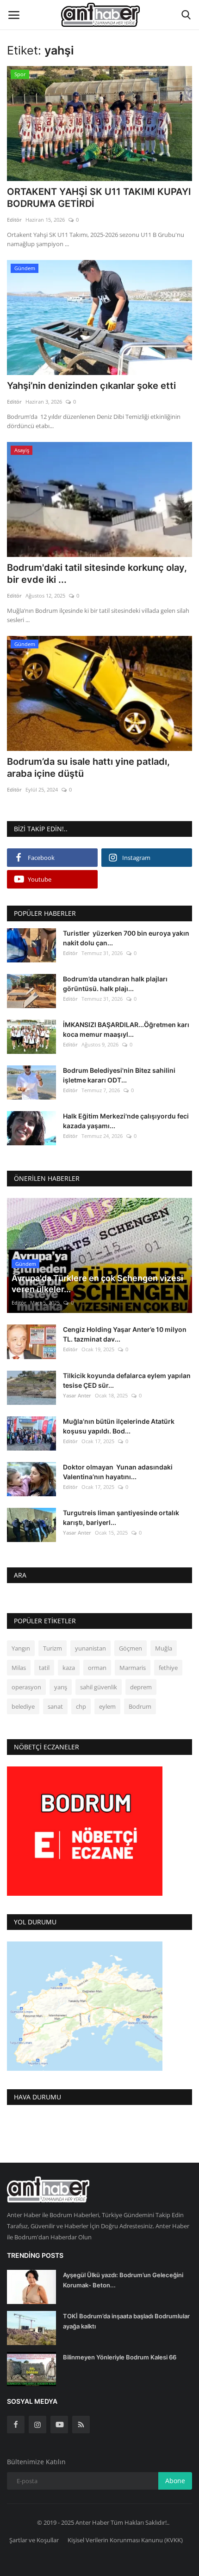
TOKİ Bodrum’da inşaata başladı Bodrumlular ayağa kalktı (126, 2321)
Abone (175, 2481)
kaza (69, 1668)
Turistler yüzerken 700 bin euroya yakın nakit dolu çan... (126, 938)
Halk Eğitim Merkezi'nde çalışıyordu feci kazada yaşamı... (126, 1121)
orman (97, 1668)
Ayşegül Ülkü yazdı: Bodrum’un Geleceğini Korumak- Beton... (123, 2280)
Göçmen (131, 1648)
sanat (55, 1706)
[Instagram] (37, 2425)
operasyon (26, 1687)
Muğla (164, 1648)
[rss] (81, 2425)
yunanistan (90, 1648)
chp (81, 1706)
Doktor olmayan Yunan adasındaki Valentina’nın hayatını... (118, 1472)
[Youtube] (59, 2425)
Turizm (53, 1648)
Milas (19, 1668)
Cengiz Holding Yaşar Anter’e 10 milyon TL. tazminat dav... (125, 1334)
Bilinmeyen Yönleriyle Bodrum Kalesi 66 (120, 2357)
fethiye (168, 1668)
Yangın (21, 1648)
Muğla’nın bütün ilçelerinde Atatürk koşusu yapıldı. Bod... (119, 1426)
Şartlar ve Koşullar (34, 2540)
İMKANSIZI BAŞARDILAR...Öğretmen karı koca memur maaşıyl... (126, 1029)
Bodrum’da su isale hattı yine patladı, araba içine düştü (88, 768)
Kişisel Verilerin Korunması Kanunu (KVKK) (125, 2540)
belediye (23, 1706)
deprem (141, 1687)
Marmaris (133, 1668)
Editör (14, 220)
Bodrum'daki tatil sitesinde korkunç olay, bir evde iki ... (97, 574)
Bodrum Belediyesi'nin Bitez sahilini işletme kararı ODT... (119, 1075)
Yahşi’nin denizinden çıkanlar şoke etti (91, 386)
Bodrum (140, 1706)
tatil (44, 1668)
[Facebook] (16, 2425)
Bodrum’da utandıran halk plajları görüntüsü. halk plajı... (115, 984)
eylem (107, 1706)
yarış (61, 1687)
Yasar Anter (77, 1395)
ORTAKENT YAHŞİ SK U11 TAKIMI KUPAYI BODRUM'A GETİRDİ (99, 198)
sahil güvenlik (99, 1687)
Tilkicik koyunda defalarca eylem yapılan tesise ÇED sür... (127, 1380)
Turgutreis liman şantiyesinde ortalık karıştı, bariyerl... (121, 1518)
